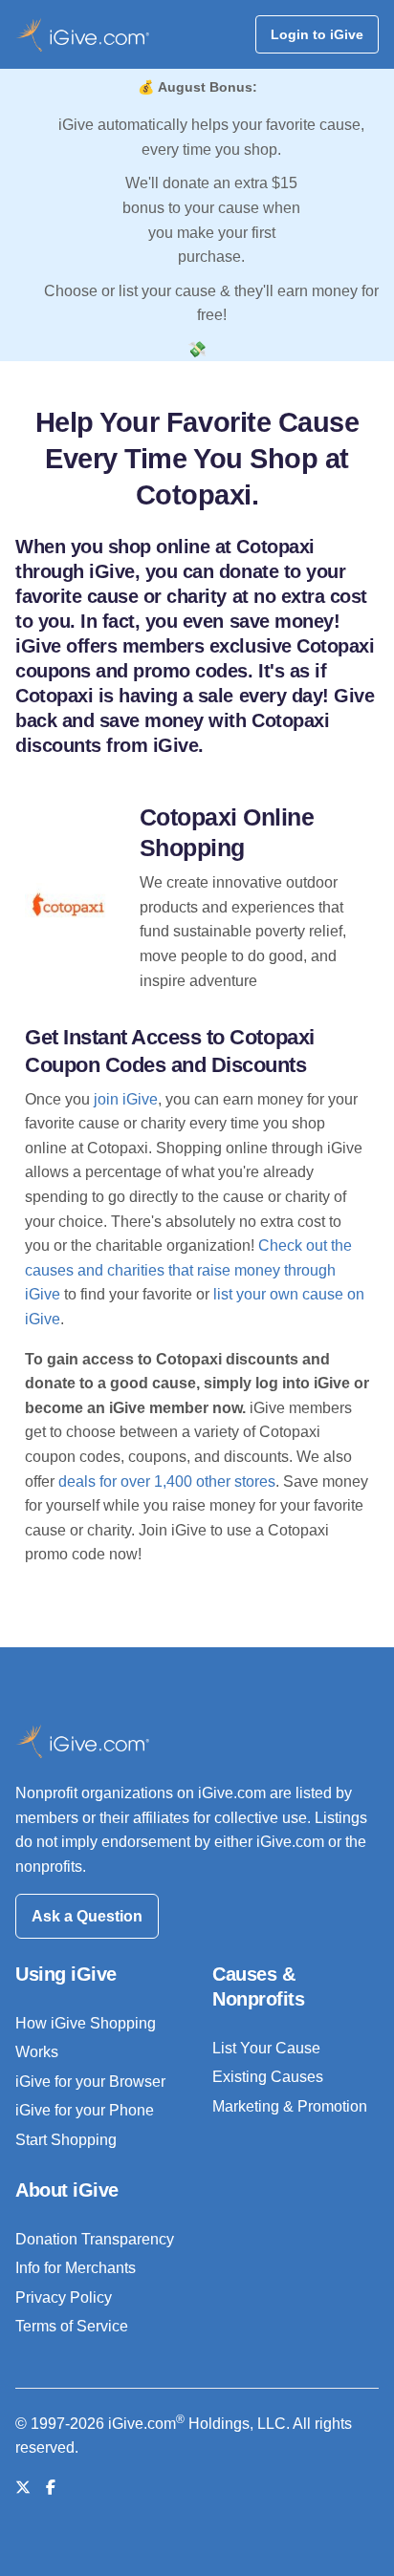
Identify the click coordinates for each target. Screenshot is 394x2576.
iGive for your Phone (85, 2110)
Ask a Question (87, 1916)
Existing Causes (268, 2077)
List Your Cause (266, 2048)
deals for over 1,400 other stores (167, 1481)
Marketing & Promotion (290, 2106)
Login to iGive (317, 34)
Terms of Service (72, 2326)
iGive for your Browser (90, 2082)
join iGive (126, 1099)
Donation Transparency (95, 2239)
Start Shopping (66, 2140)
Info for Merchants (76, 2268)
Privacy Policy (64, 2297)
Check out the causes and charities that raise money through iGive (188, 1270)
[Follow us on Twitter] (23, 2488)
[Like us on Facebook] (51, 2488)
